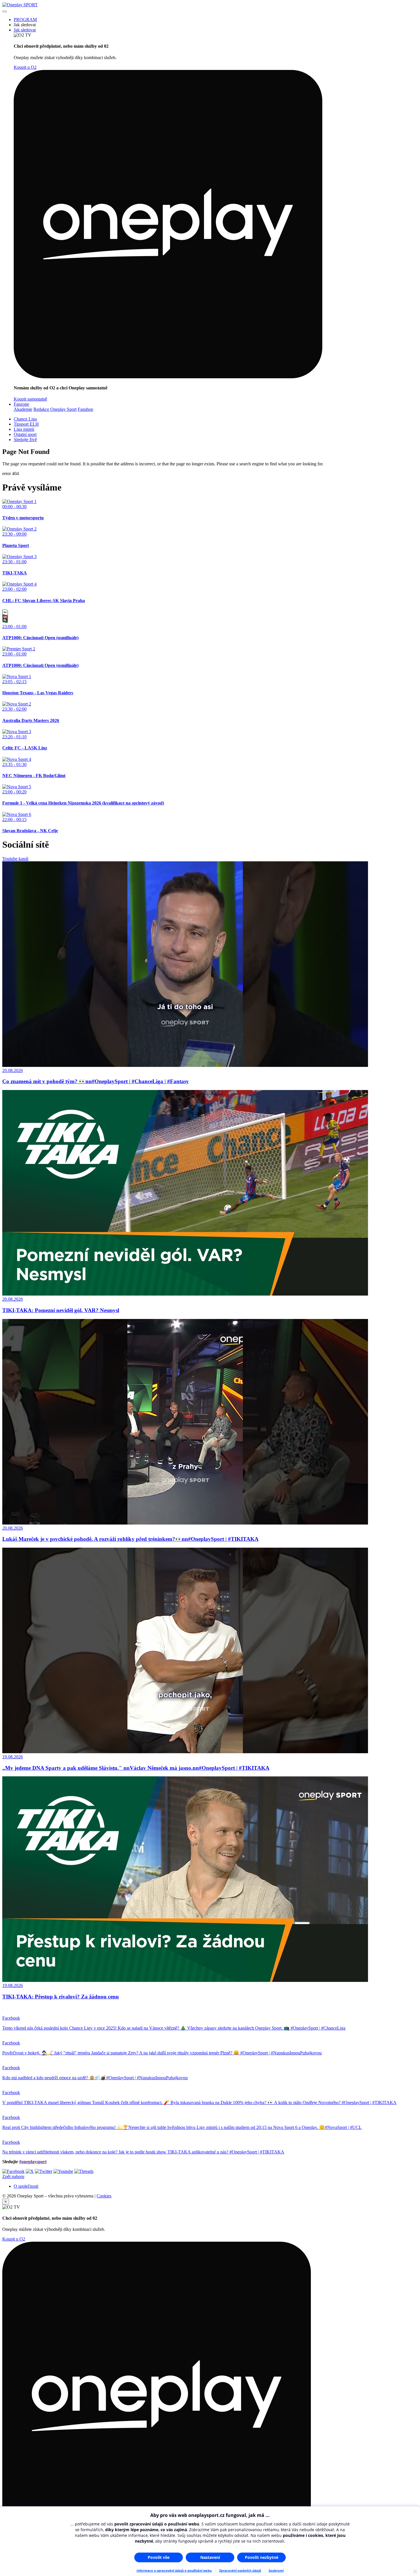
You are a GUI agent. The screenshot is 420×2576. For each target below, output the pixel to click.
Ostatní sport (25, 434)
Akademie (23, 409)
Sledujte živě (25, 440)
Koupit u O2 (25, 67)
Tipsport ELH (26, 424)
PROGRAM (25, 20)
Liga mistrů (24, 429)
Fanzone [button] (21, 404)
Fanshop (85, 409)
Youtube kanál (15, 859)
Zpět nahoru (13, 2176)
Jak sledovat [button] (25, 30)
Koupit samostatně (30, 399)
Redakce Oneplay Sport (55, 409)
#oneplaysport (33, 2162)
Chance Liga (25, 419)
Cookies (104, 2196)
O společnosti (26, 2186)
